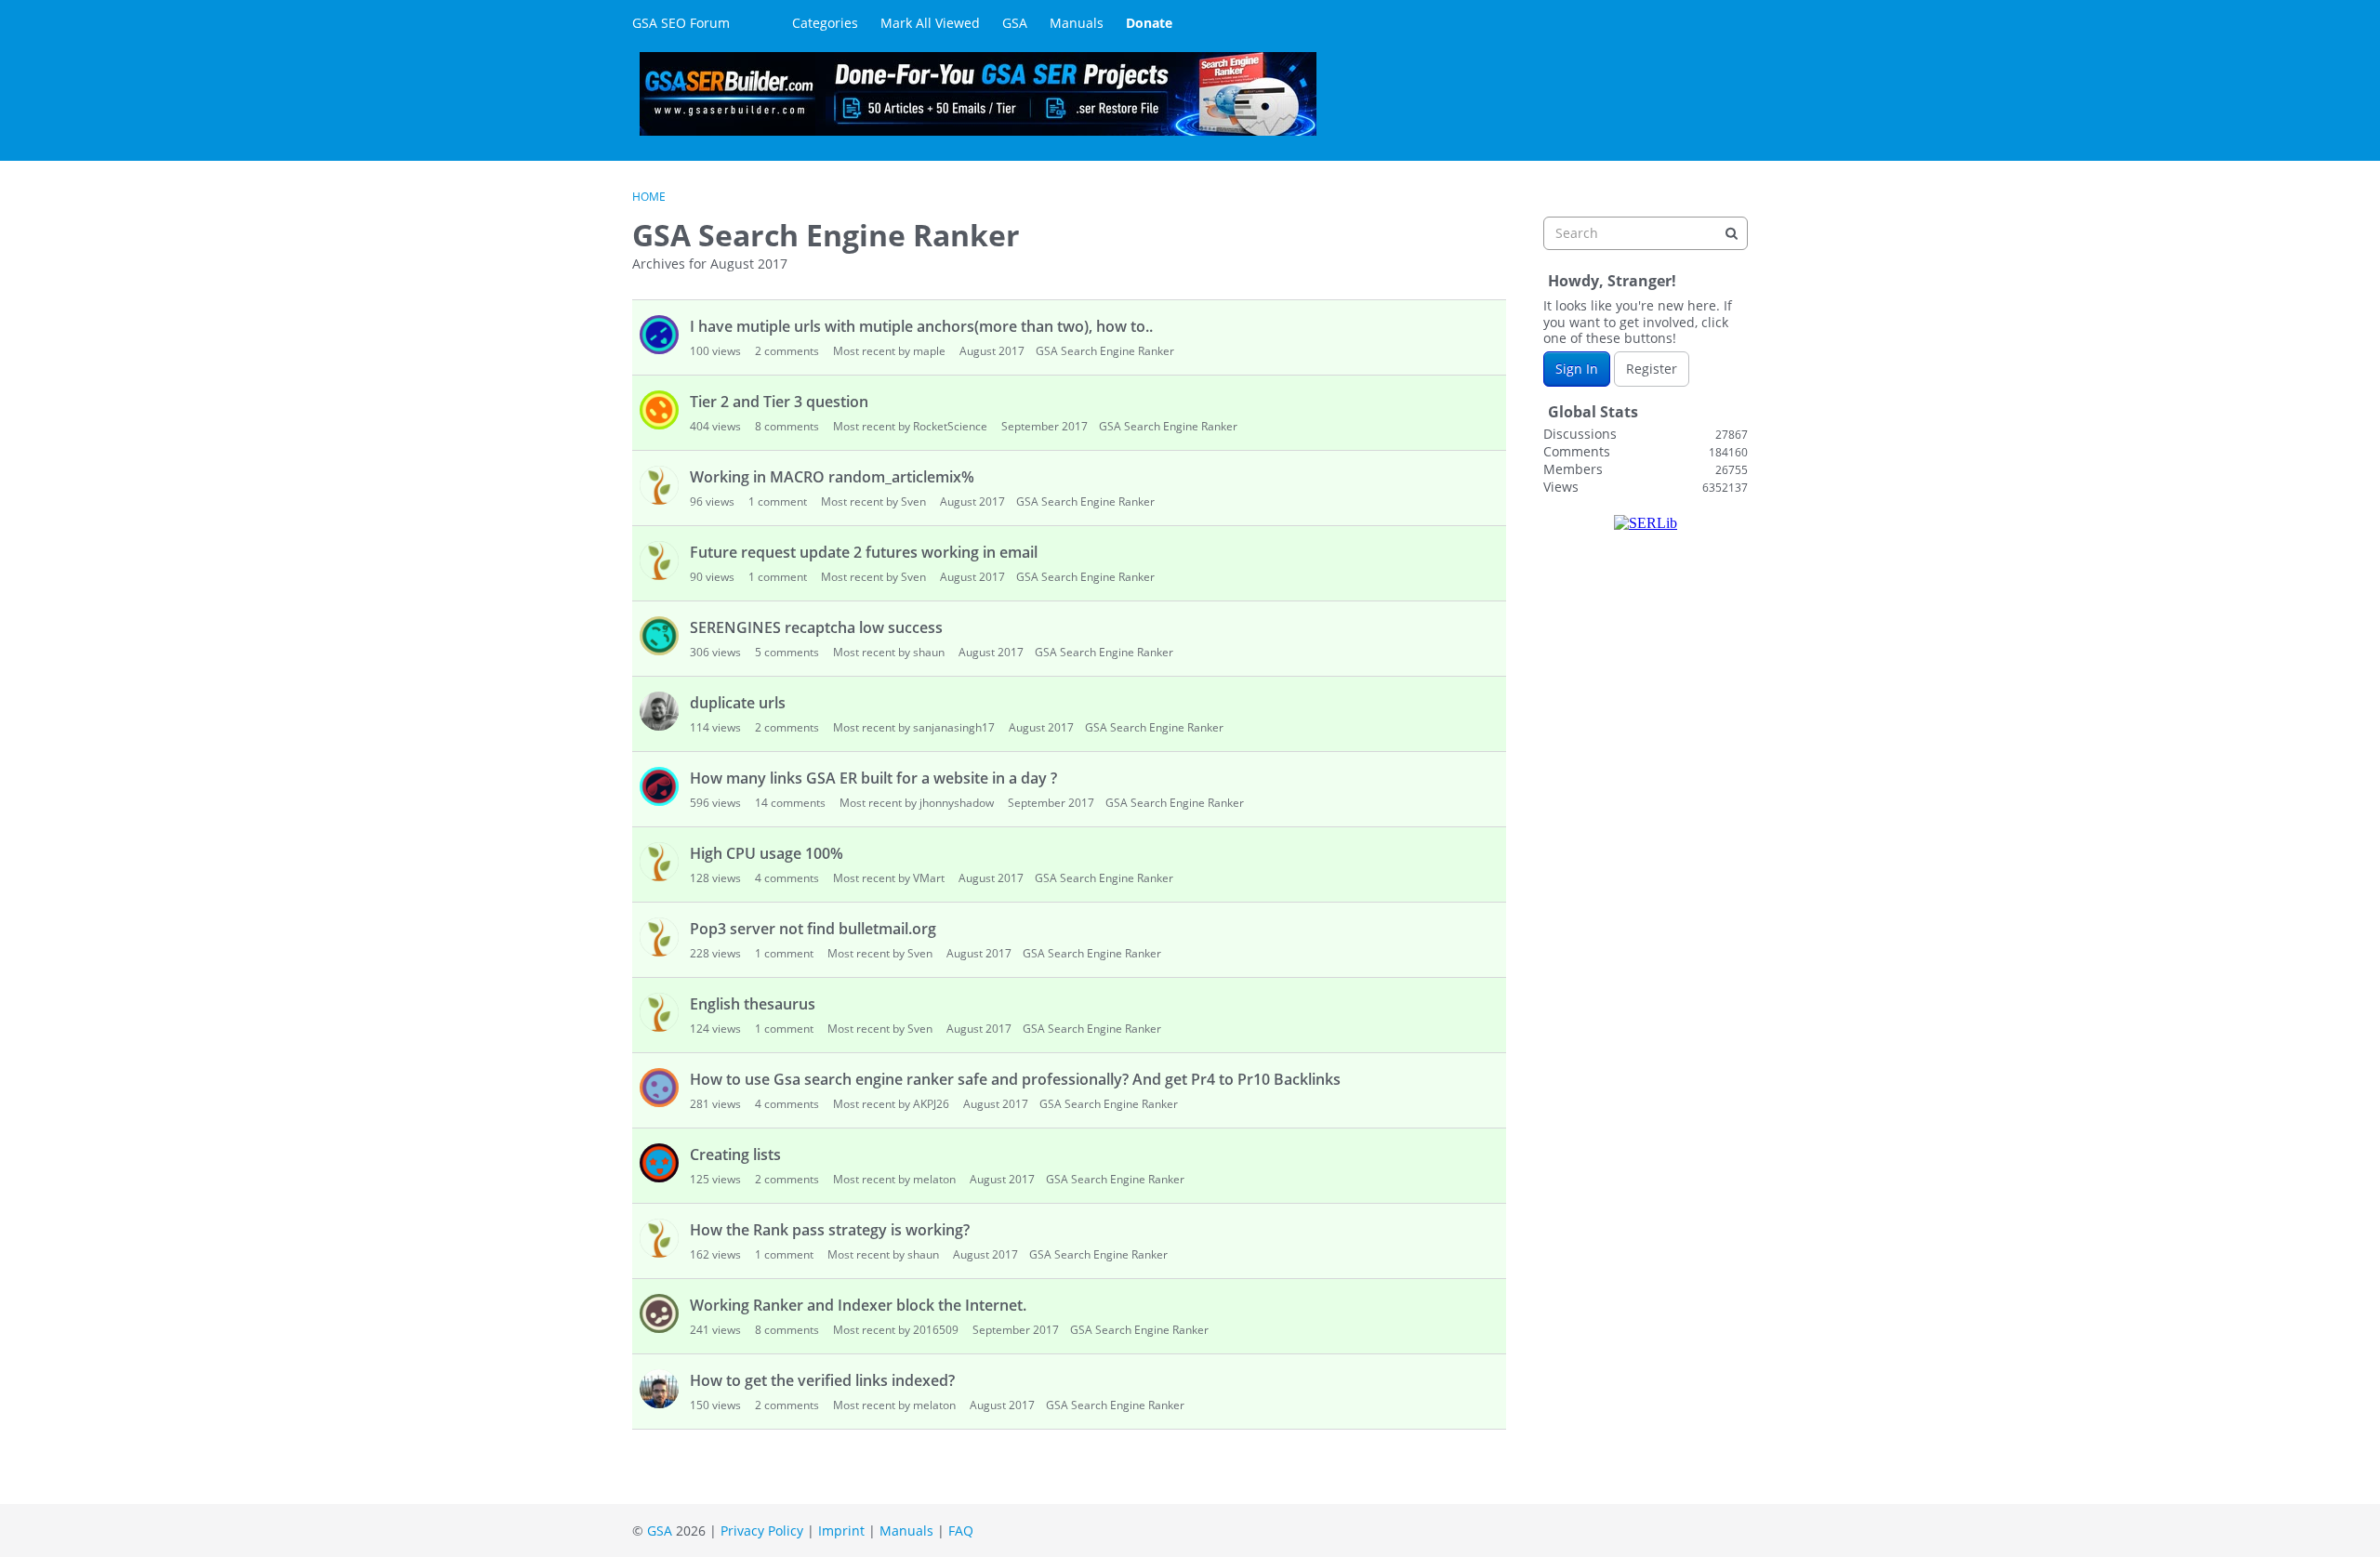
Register (1652, 369)
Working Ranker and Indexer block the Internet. (858, 1305)
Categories (825, 23)
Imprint (841, 1531)
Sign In (1577, 369)
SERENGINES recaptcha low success (816, 627)
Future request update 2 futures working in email (864, 552)
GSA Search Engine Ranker (1105, 351)
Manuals (1077, 23)
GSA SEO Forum (681, 23)
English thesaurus (753, 1004)
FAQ (961, 1531)
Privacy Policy (762, 1531)
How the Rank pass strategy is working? (830, 1230)
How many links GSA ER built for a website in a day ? (873, 778)
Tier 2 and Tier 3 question (779, 402)
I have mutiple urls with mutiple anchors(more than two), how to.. (921, 326)
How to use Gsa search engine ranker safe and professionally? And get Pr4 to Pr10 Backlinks (1015, 1079)
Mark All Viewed (930, 23)
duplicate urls (738, 703)
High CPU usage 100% (767, 853)
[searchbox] (1646, 233)
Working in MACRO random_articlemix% (832, 477)
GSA (1015, 23)
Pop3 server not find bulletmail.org (813, 929)
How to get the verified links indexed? (822, 1380)
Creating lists (735, 1155)
